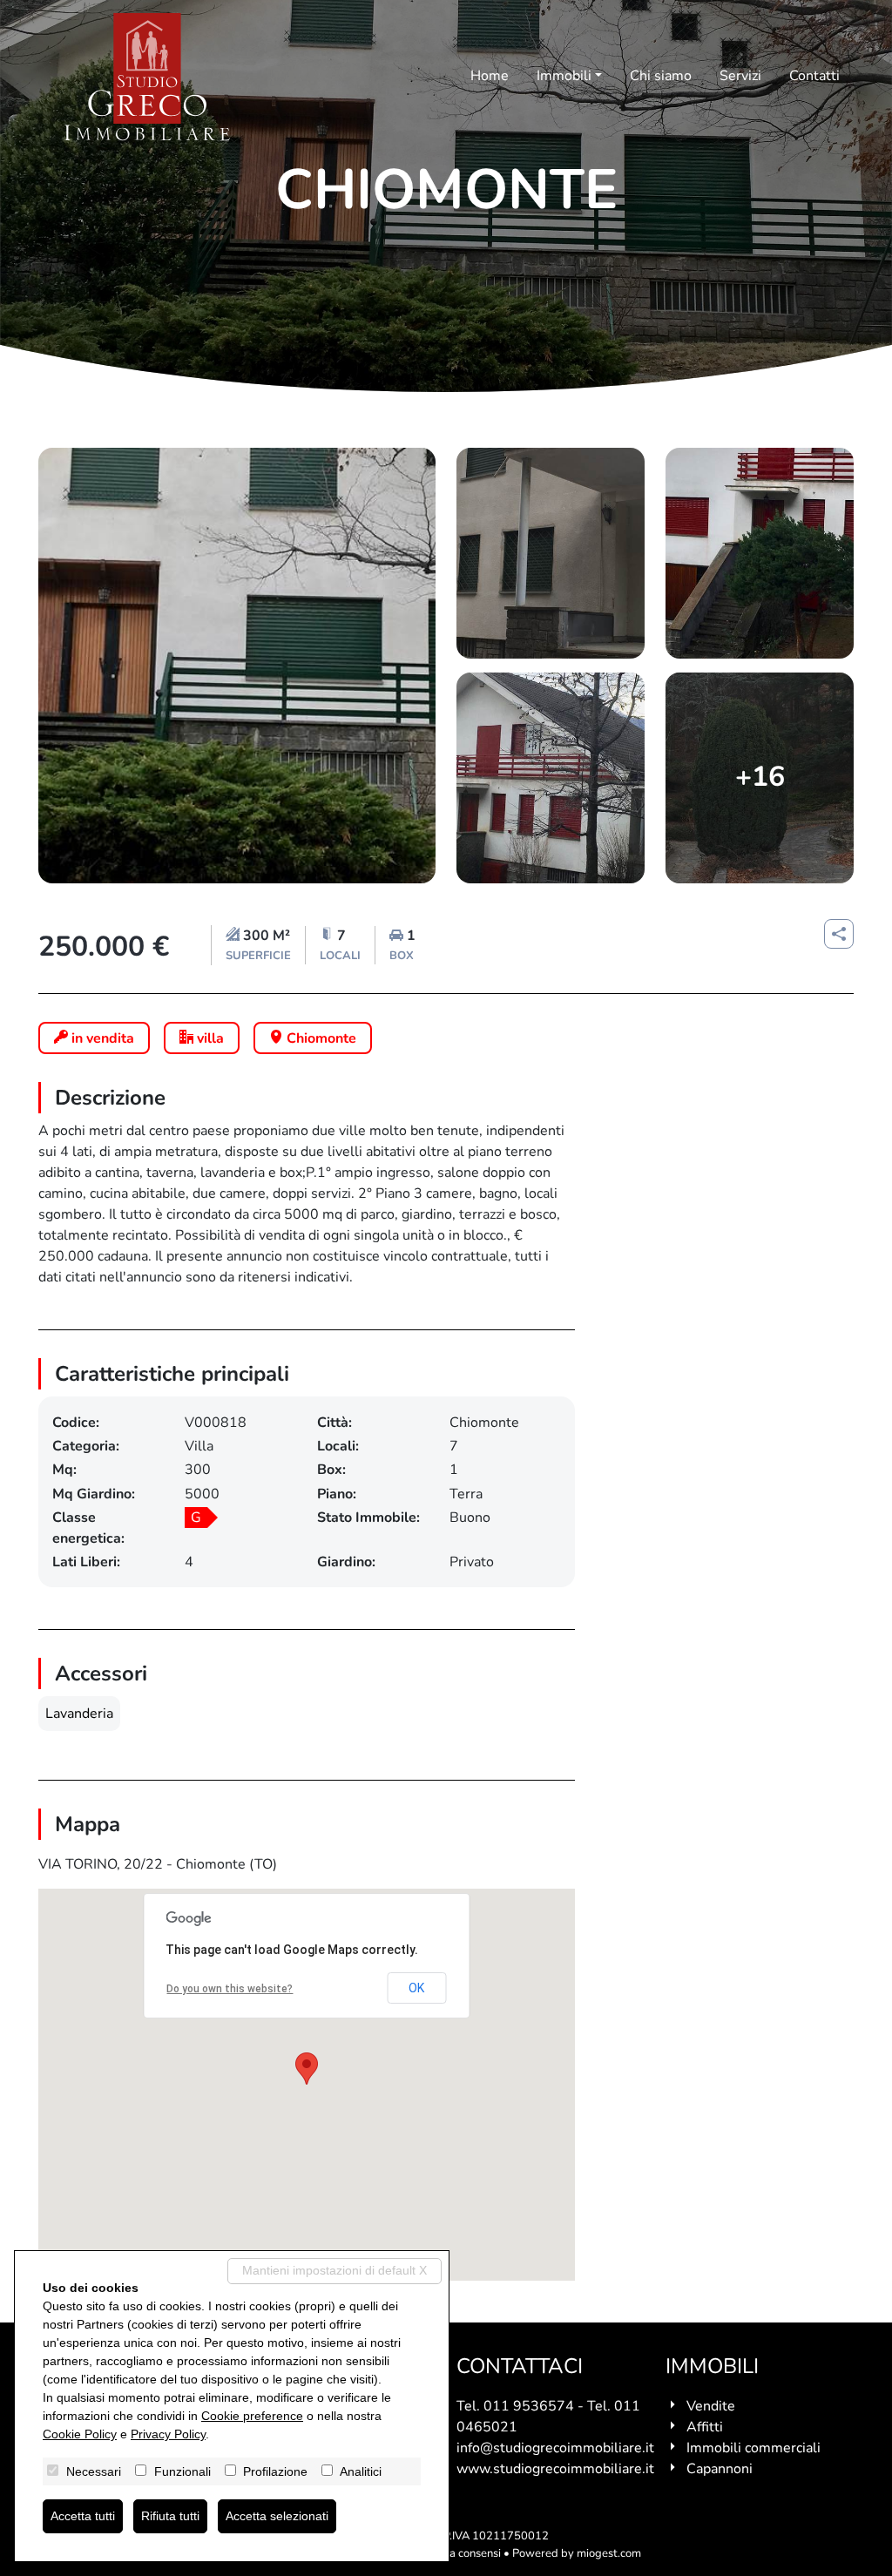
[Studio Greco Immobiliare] (147, 77)
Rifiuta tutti (170, 2516)
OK (416, 1988)
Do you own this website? (230, 1989)
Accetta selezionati (277, 2516)
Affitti (705, 2427)
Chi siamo (661, 76)
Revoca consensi (460, 2553)
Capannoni (720, 2469)
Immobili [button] (564, 76)
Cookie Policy (80, 2434)
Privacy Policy (168, 2434)
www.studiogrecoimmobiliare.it (555, 2469)
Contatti (814, 76)
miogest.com (609, 2553)
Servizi (740, 76)
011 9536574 (529, 2406)
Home (490, 76)
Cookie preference (252, 2416)
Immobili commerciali (753, 2448)
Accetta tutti (83, 2516)
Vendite (711, 2406)
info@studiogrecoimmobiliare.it (555, 2448)
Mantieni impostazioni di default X (334, 2270)
